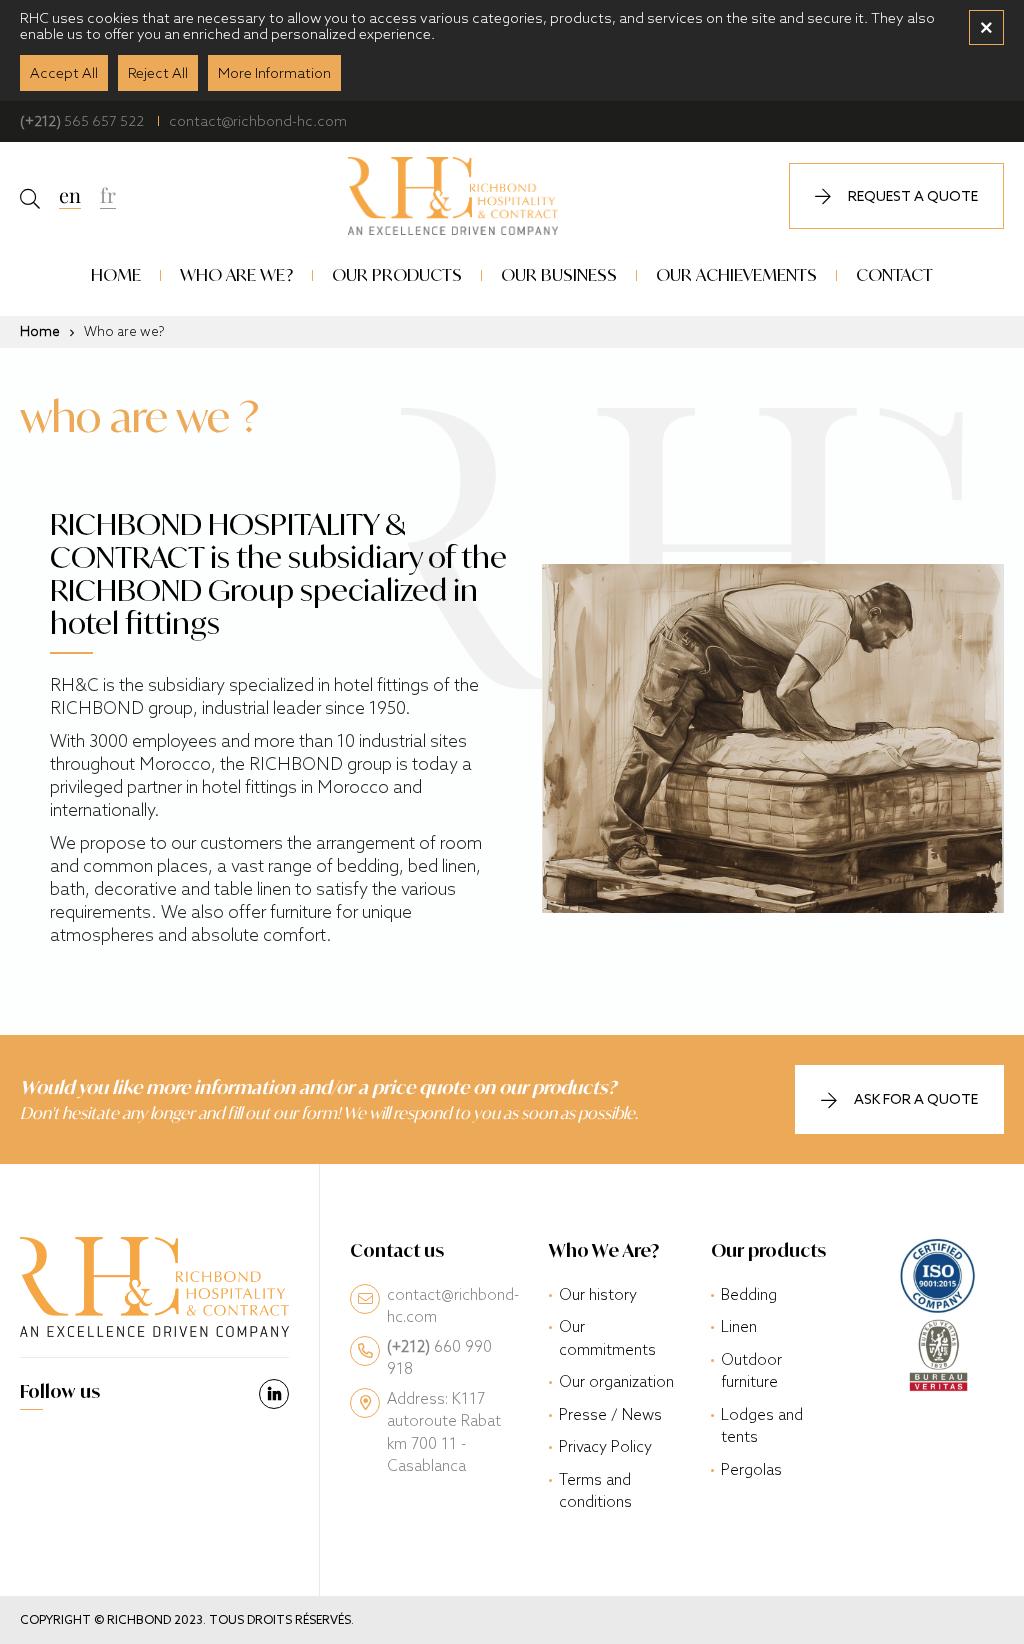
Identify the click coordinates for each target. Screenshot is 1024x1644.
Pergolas (751, 1469)
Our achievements (736, 274)
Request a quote (913, 196)
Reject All (158, 73)
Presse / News (610, 1414)
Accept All (64, 73)
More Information (274, 73)
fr (108, 194)
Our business (559, 274)
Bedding (749, 1294)
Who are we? (236, 274)
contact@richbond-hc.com (258, 121)
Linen (739, 1326)
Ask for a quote (916, 1099)
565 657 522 (82, 121)
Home (116, 274)
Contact (894, 274)
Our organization (616, 1381)
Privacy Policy (605, 1446)
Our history (598, 1294)
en (70, 194)
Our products (397, 274)
